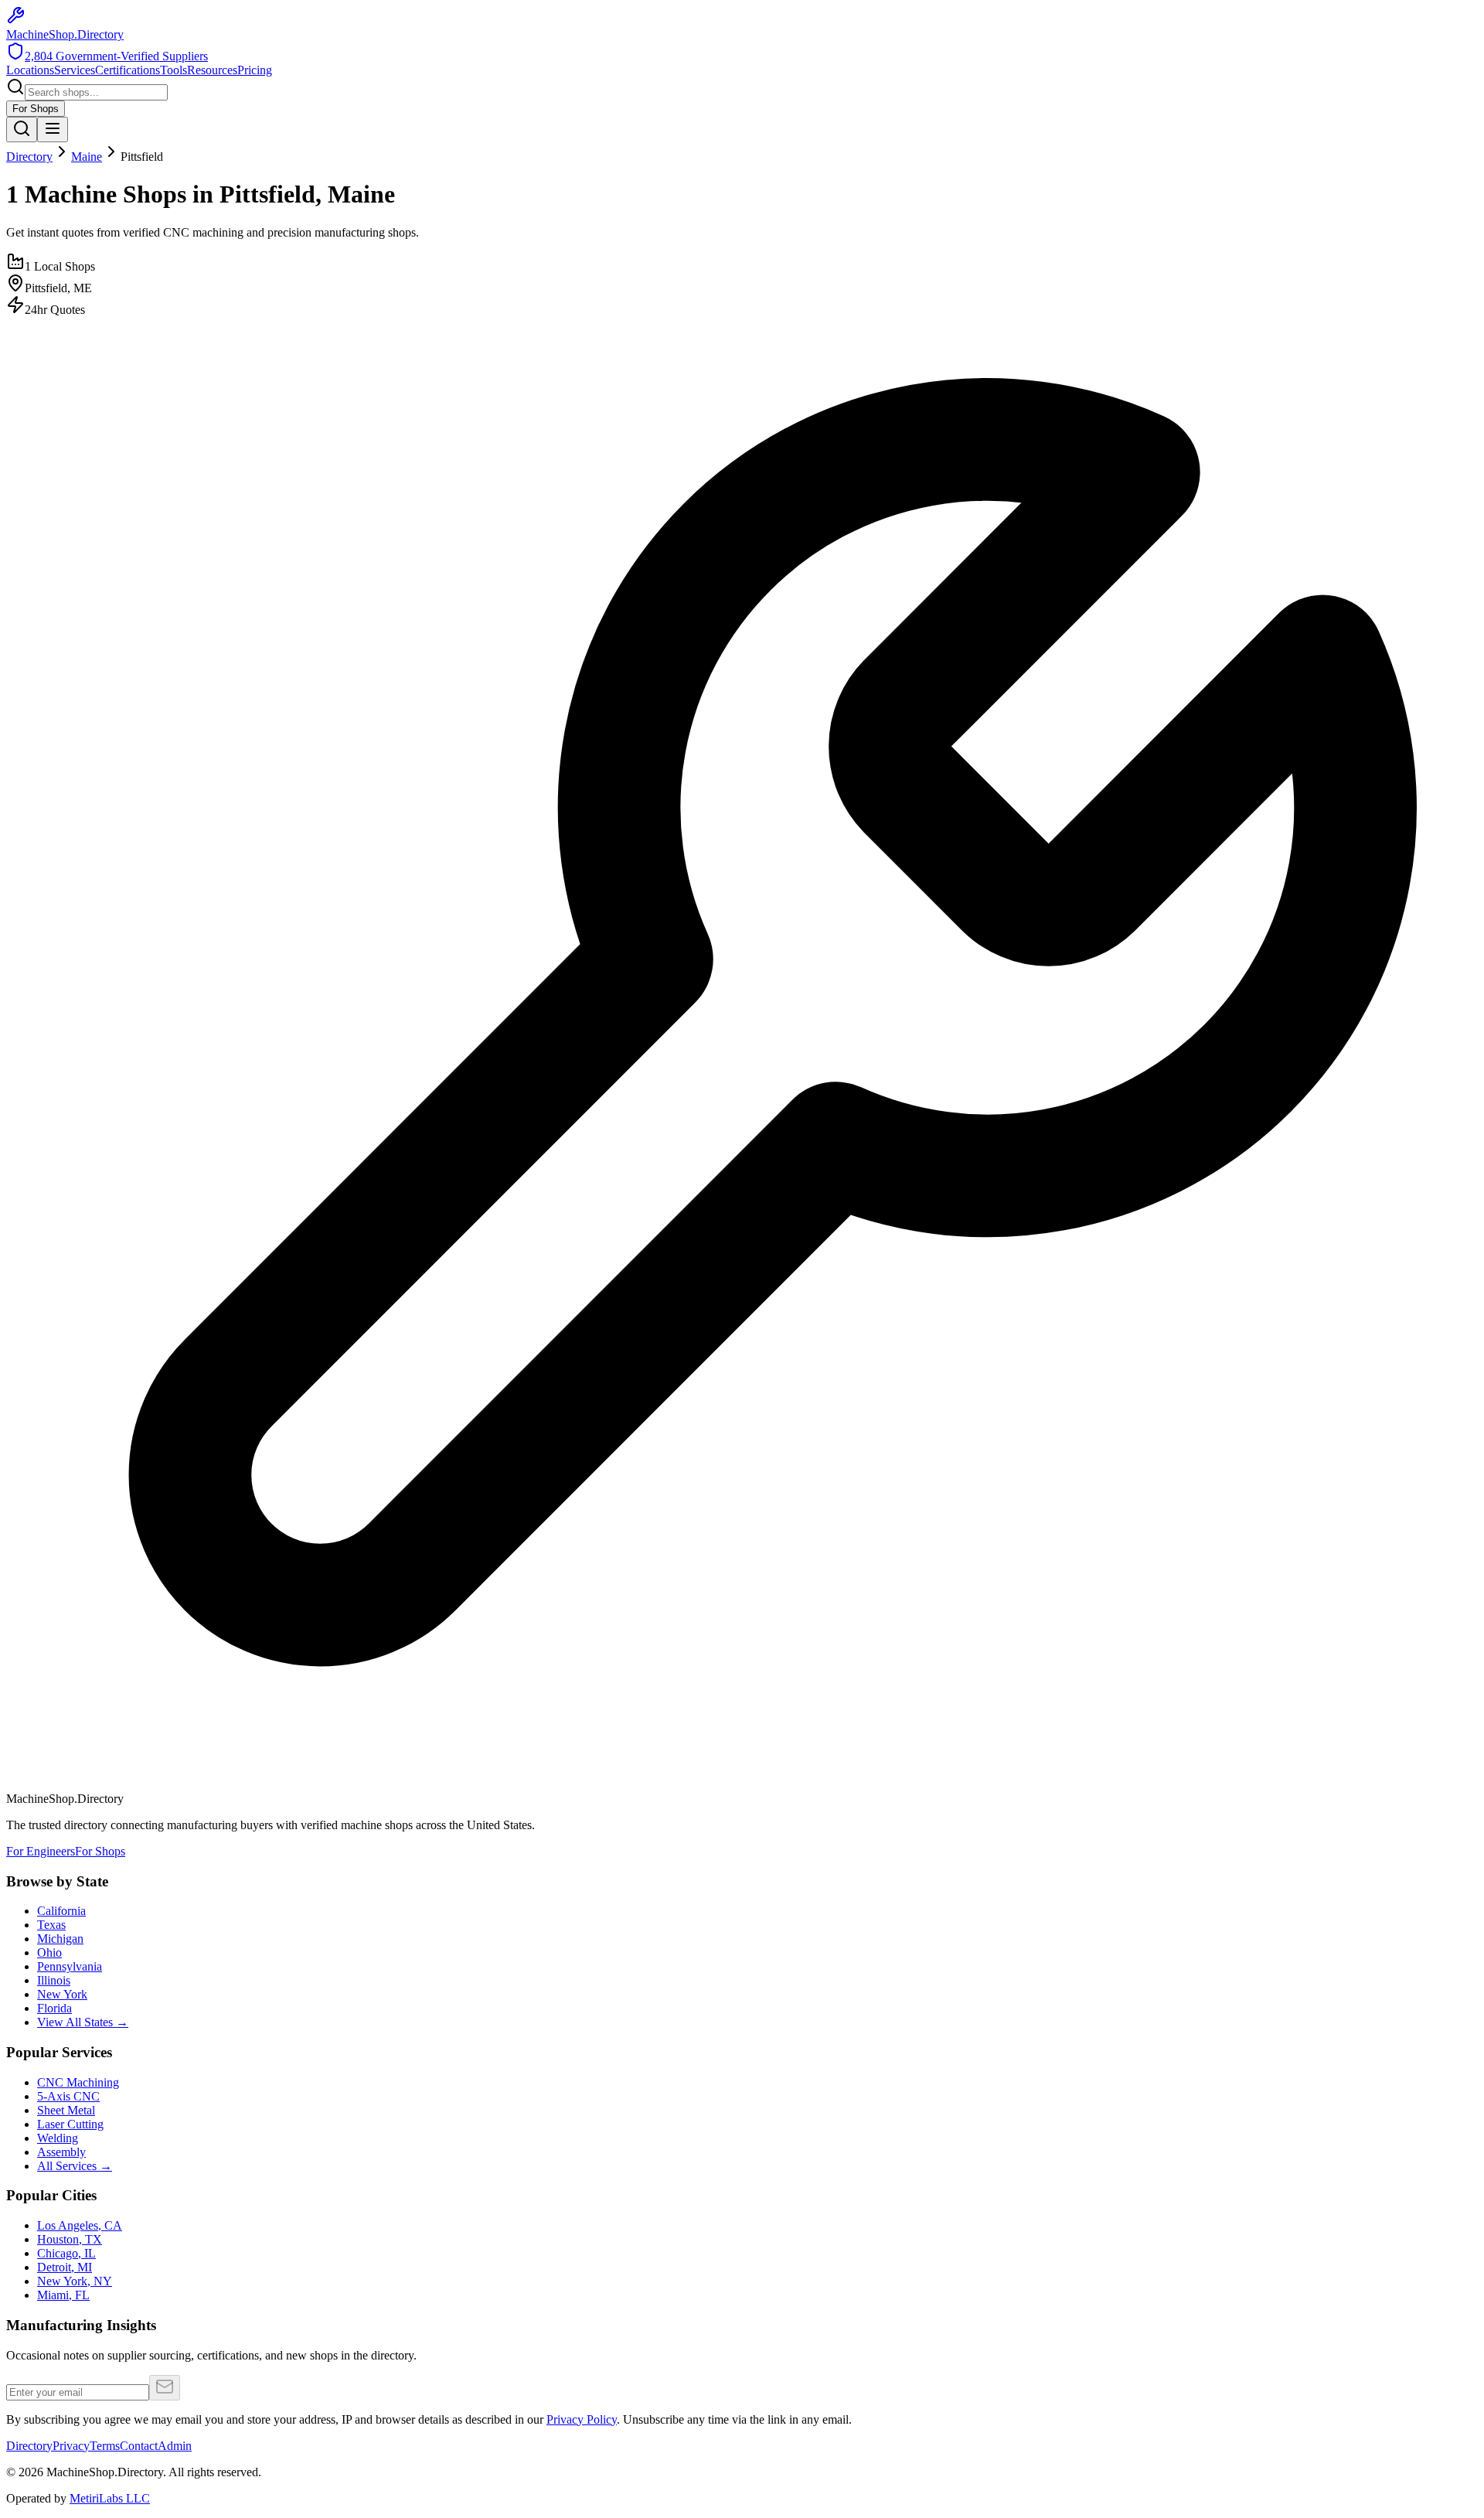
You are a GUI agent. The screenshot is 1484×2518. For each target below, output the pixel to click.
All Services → (75, 2166)
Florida (54, 2008)
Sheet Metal (66, 2110)
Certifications (128, 70)
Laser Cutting (70, 2124)
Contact (139, 2446)
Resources (212, 70)
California (61, 1911)
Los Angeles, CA (80, 2225)
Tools (174, 70)
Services (75, 70)
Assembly (61, 2152)
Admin (175, 2446)
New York (62, 1994)
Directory (29, 157)
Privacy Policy (582, 2419)
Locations (30, 70)
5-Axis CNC (68, 2096)
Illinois (54, 1980)
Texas (51, 1925)
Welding (58, 2138)
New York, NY (75, 2281)
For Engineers (41, 1851)
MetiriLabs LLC (110, 2498)
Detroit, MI (65, 2267)
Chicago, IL (66, 2253)
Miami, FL (63, 2295)
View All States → (83, 2022)
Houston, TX (70, 2239)
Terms (105, 2446)
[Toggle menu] (53, 129)
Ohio (49, 1952)
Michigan (60, 1939)
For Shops (36, 109)
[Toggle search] (22, 129)
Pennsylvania (70, 1966)
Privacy (71, 2446)
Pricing (255, 70)
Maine (87, 157)
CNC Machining (78, 2082)
